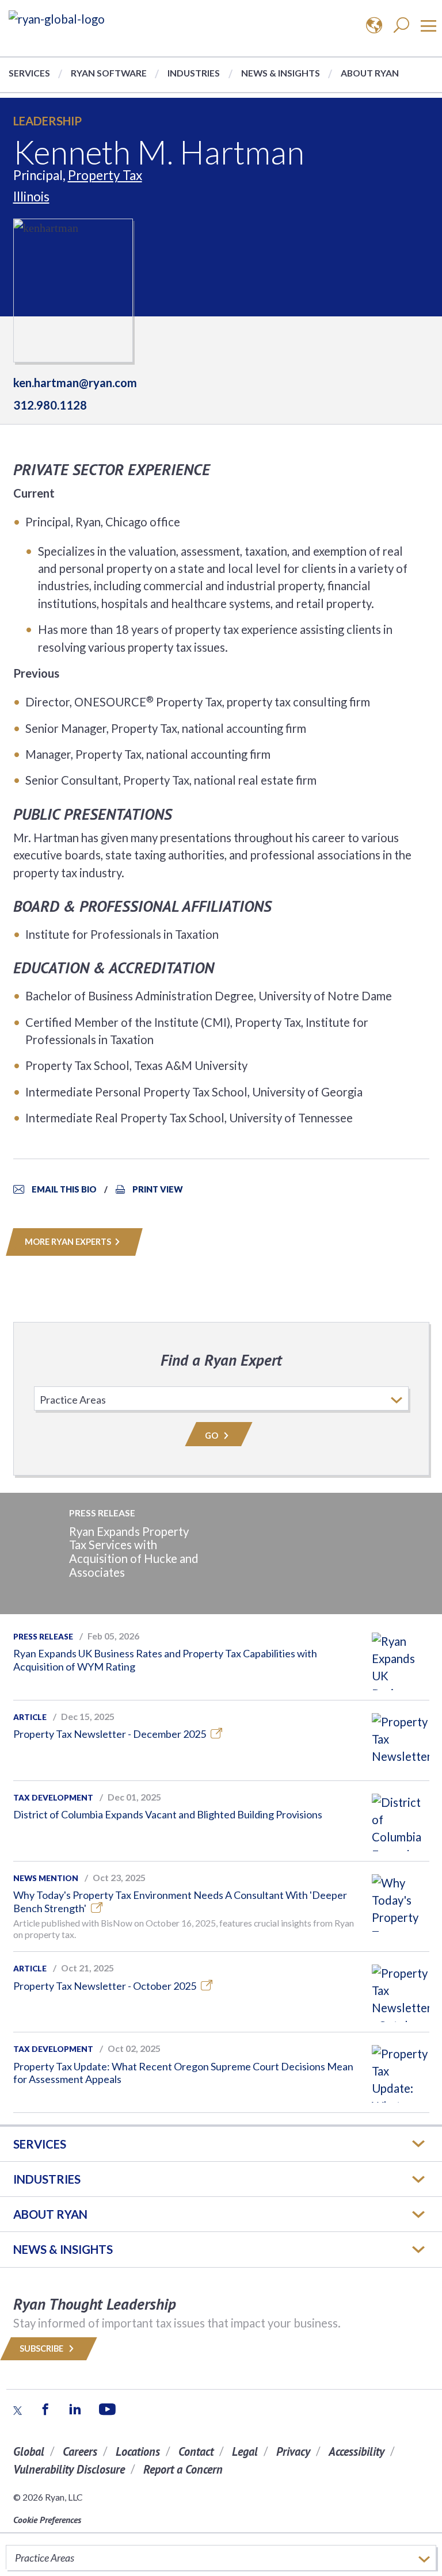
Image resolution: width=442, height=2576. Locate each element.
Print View (158, 1189)
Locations (138, 2451)
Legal (245, 2451)
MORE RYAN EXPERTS (68, 1242)
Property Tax (105, 175)
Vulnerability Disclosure (69, 2469)
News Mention (46, 1878)
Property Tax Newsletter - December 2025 (110, 1734)
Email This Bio (64, 1189)
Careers (80, 2451)
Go (212, 1436)
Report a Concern (183, 2469)
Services (29, 73)
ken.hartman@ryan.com (75, 383)
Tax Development (53, 1798)
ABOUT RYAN (50, 2214)
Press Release (43, 1637)
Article (30, 1717)
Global (29, 2451)
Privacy (293, 2451)
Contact (196, 2451)
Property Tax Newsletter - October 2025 (106, 1986)
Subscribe (42, 2348)
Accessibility (357, 2451)
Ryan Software (109, 73)
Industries (194, 73)
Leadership (47, 121)
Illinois (31, 196)
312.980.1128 (50, 405)
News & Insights (281, 73)
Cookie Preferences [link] (47, 2520)
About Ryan (370, 73)
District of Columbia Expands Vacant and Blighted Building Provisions (168, 1814)
